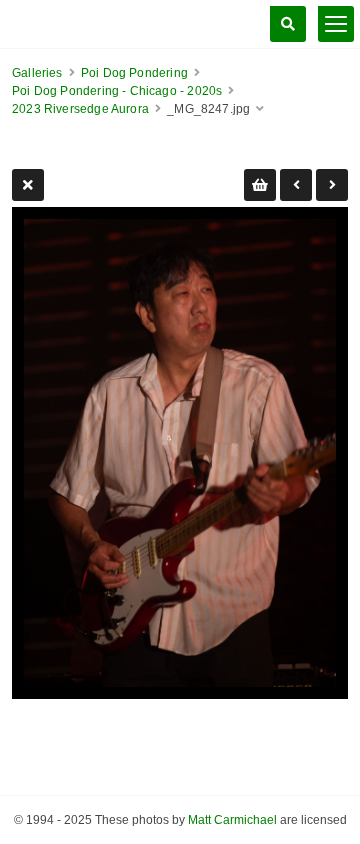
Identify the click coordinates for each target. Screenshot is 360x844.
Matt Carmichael (232, 820)
